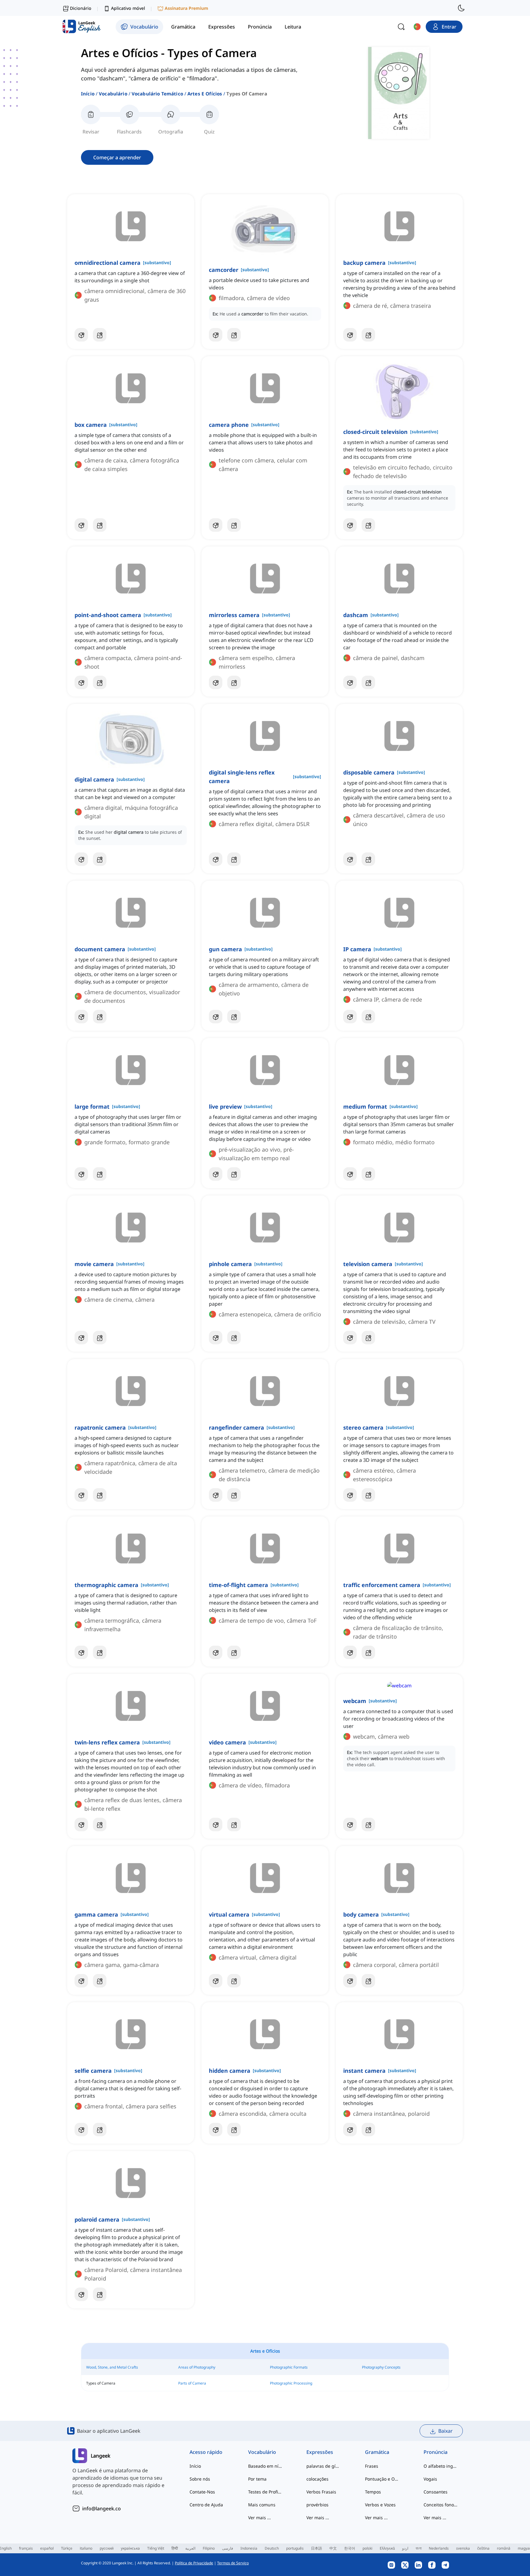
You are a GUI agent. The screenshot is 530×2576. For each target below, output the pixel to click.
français (26, 2548)
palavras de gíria (323, 2466)
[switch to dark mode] (461, 8)
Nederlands (439, 2548)
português (295, 2548)
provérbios (317, 2505)
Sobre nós (200, 2479)
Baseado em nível (265, 2466)
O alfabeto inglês (441, 2466)
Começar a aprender (117, 157)
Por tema (257, 2479)
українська (130, 2548)
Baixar (446, 2431)
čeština (483, 2548)
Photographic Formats (289, 2367)
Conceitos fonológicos (441, 2505)
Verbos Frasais (321, 2492)
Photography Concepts (381, 2367)
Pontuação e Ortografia (382, 2479)
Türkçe (67, 2548)
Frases (372, 2466)
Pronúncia (436, 2452)
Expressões (320, 2452)
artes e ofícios (205, 94)
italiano (86, 2548)
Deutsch (272, 2548)
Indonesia (249, 2548)
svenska (463, 2548)
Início (88, 94)
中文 (333, 2548)
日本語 (317, 2548)
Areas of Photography (197, 2367)
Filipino (209, 2548)
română (504, 2548)
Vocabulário (113, 94)
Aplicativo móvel (128, 8)
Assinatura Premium (186, 8)
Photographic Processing (291, 2383)
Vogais (430, 2479)
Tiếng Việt (156, 2548)
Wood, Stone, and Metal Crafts (112, 2367)
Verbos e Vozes (380, 2505)
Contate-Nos (202, 2492)
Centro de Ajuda (206, 2505)
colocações (317, 2479)
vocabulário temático (157, 94)
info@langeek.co (102, 2508)
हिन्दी (175, 2548)
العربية (190, 2548)
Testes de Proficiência (265, 2492)
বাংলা (419, 2548)
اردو (405, 2548)
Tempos (373, 2492)
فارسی (228, 2548)
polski (367, 2548)
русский (107, 2548)
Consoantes (436, 2492)
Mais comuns (262, 2505)
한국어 (350, 2548)
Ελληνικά (387, 2548)
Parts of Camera (192, 2383)
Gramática (377, 2452)
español (47, 2548)
